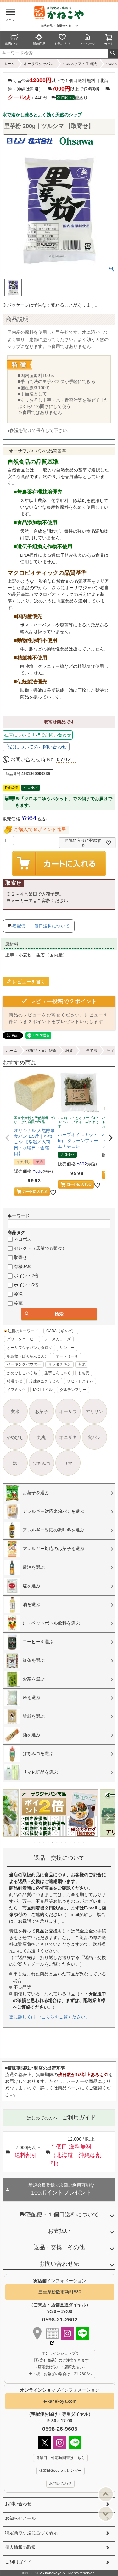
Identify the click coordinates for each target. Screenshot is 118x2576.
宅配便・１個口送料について (62, 2214)
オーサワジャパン (39, 64)
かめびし (15, 1437)
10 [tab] (75, 1842)
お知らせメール (20, 2518)
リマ (68, 1463)
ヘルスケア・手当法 (80, 64)
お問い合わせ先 (59, 2264)
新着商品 (39, 44)
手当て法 (90, 1051)
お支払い (59, 2231)
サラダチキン (59, 1364)
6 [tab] (57, 1842)
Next (108, 1818)
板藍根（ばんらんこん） (28, 1356)
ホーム (9, 64)
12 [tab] (84, 1842)
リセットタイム (80, 1381)
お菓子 (42, 1411)
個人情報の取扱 (20, 2547)
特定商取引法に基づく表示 (31, 2533)
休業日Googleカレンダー (60, 2471)
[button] (8, 1138)
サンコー (67, 1348)
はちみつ (42, 1463)
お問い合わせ (18, 2504)
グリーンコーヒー (22, 1339)
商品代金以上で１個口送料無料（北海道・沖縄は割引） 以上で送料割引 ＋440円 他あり (58, 89)
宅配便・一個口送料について (41, 926)
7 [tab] (62, 1842)
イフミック (16, 1390)
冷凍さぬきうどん (44, 1381)
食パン (94, 1437)
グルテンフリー (73, 1390)
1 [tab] (35, 1842)
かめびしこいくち (22, 1373)
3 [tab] (44, 1842)
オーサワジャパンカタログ (30, 1348)
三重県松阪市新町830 (60, 2292)
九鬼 (42, 1437)
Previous (10, 1818)
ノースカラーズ (58, 1339)
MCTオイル (43, 1390)
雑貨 (69, 1051)
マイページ (87, 44)
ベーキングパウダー (24, 1364)
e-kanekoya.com (60, 2401)
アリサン (94, 1411)
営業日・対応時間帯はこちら (60, 2458)
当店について (14, 44)
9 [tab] (70, 1842)
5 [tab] (53, 1842)
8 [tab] (66, 1842)
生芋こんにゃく (58, 1373)
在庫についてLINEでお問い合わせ (38, 735)
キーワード (19, 1216)
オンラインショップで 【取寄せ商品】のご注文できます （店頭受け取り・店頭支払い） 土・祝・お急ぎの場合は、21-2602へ (60, 2364)
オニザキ (68, 1437)
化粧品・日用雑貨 (41, 1051)
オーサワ (68, 1411)
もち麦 (84, 1373)
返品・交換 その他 (59, 2247)
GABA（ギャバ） (61, 1331)
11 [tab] (79, 1842)
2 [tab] (40, 1842)
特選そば (14, 1381)
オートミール (67, 1356)
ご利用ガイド (18, 2562)
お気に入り (62, 44)
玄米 (82, 1364)
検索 (113, 53)
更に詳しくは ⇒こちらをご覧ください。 (49, 2017)
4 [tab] (48, 1842)
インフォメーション (60, 2390)
